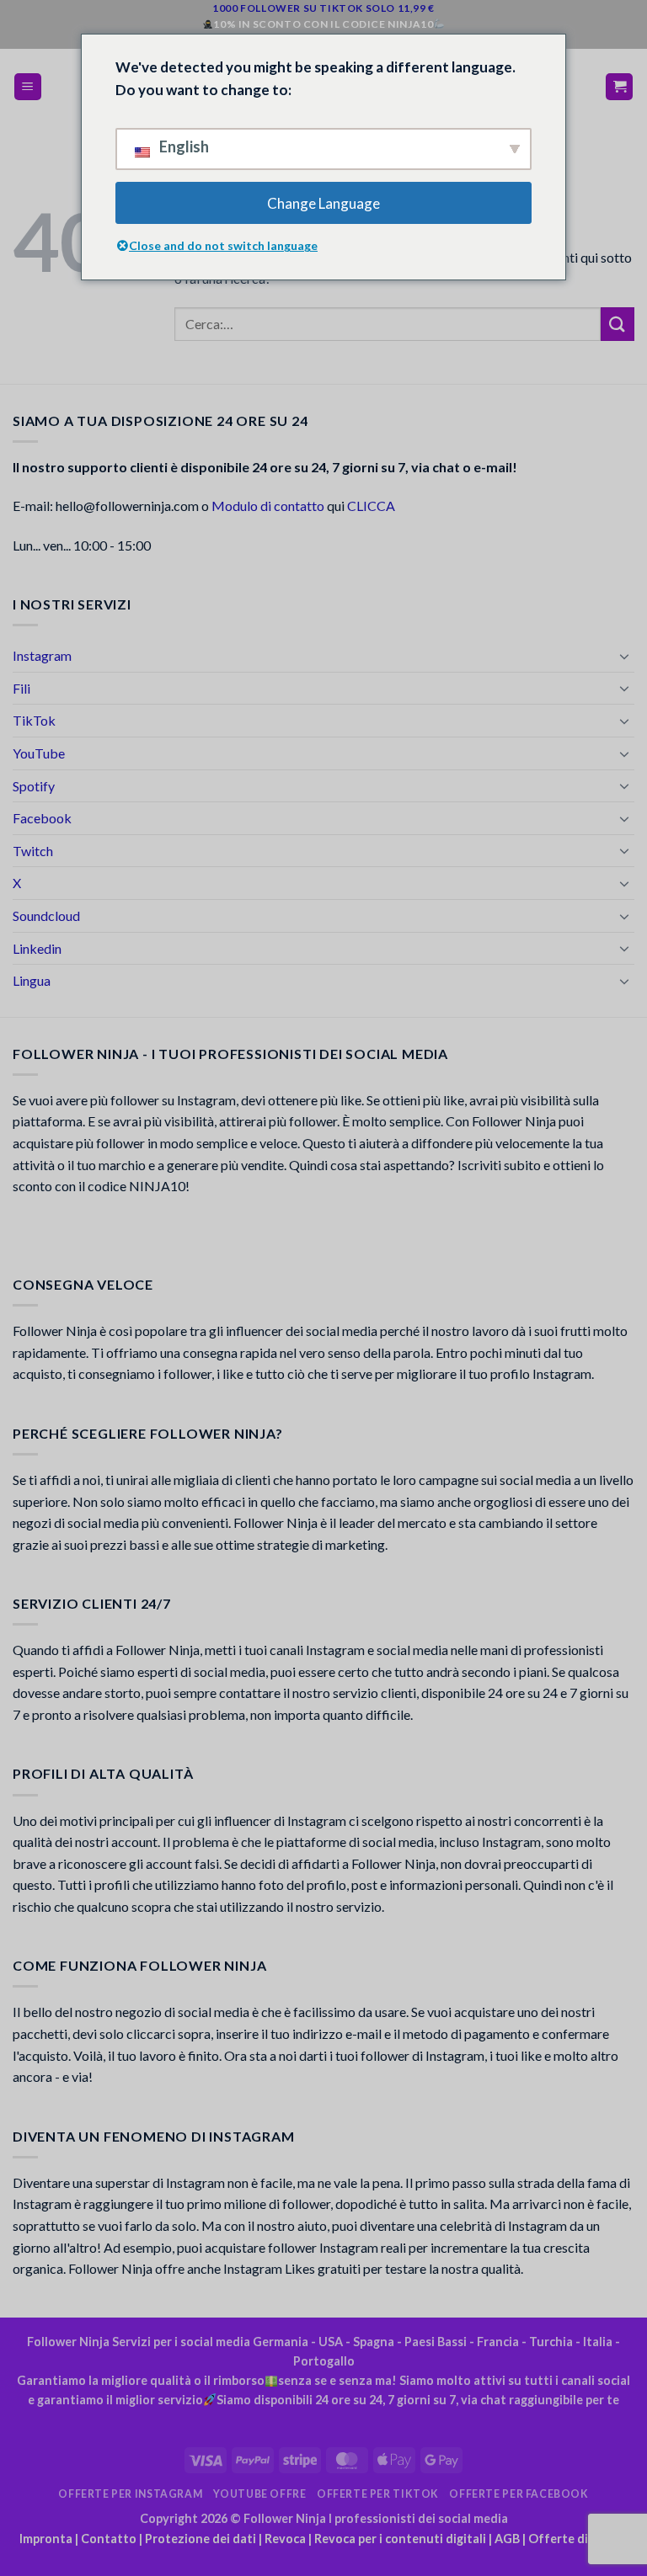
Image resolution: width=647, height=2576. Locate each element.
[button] (28, 87)
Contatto (109, 2539)
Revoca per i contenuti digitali (400, 2539)
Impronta (46, 2539)
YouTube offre (260, 2494)
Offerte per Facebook (519, 2494)
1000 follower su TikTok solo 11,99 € (323, 8)
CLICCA (371, 506)
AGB (507, 2539)
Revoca (285, 2539)
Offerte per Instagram (130, 2494)
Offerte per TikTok (378, 2494)
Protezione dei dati (201, 2539)
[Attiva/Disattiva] (624, 656)
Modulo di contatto (268, 506)
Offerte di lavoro (578, 2539)
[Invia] (618, 324)
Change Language (323, 203)
